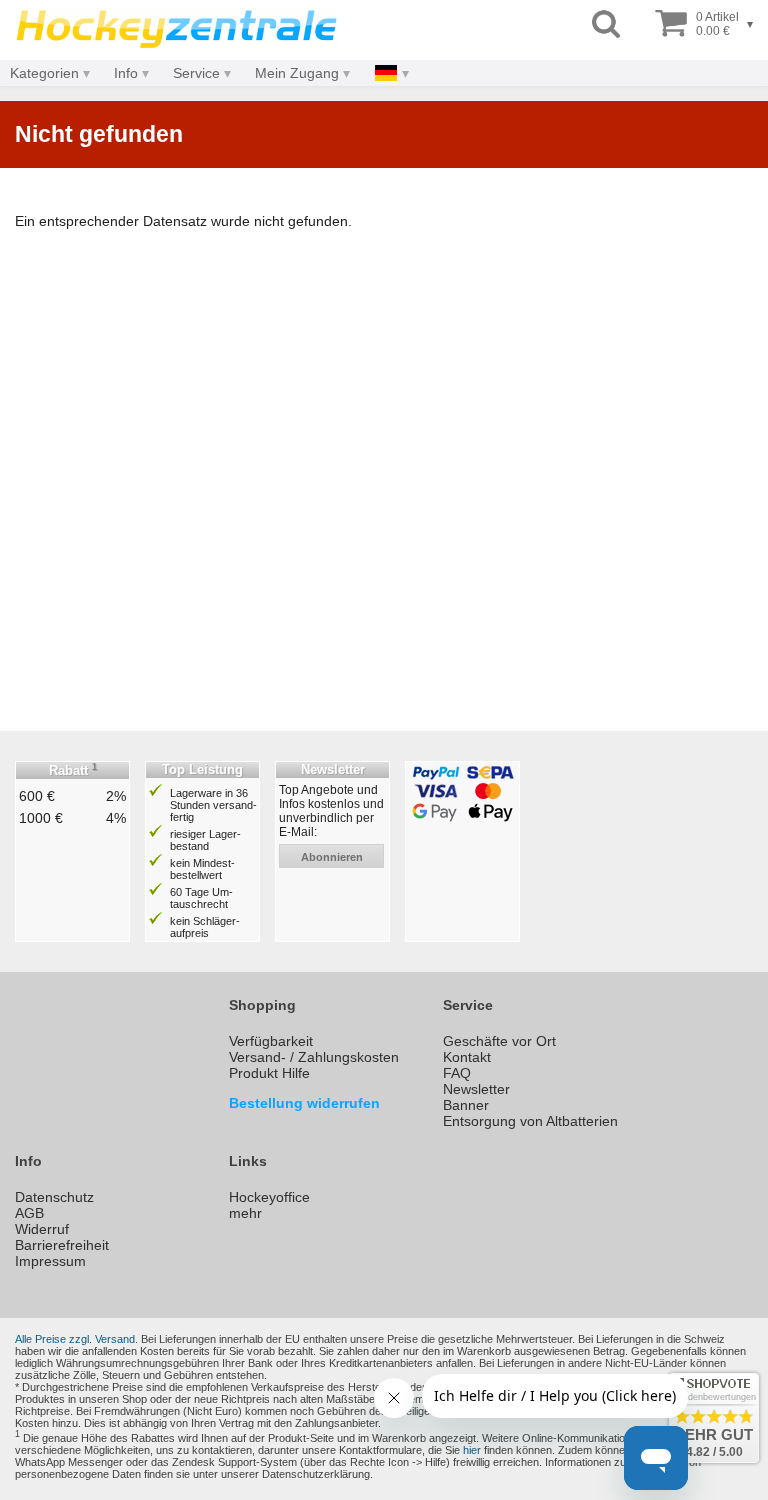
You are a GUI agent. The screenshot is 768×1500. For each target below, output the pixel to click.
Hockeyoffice (269, 1197)
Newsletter (476, 1089)
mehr (245, 1213)
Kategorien (44, 73)
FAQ (457, 1073)
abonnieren (332, 857)
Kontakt (467, 1057)
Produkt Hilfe (269, 1073)
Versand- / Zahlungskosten (314, 1057)
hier (472, 1450)
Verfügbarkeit (271, 1041)
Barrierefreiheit (62, 1245)
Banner (466, 1105)
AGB (29, 1213)
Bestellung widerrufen (304, 1103)
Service (196, 73)
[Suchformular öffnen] (606, 24)
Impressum (50, 1261)
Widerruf (42, 1229)
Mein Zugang (297, 73)
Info (126, 73)
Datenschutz (54, 1197)
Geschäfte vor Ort (499, 1041)
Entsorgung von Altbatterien (530, 1121)
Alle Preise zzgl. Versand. (76, 1339)
